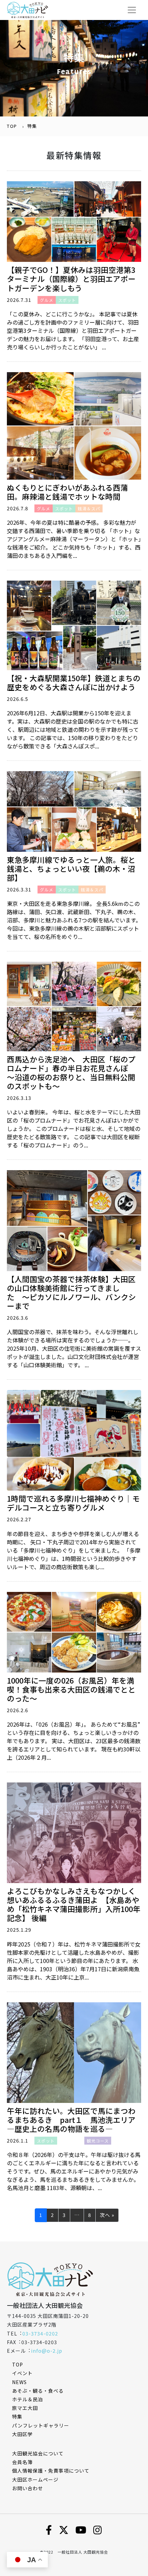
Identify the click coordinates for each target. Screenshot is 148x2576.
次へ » (107, 2215)
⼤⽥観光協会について (38, 2453)
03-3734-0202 (40, 2333)
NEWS (19, 2382)
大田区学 (22, 2434)
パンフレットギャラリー (41, 2425)
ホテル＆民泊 (28, 2399)
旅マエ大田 (25, 2408)
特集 (17, 2416)
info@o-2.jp (47, 2351)
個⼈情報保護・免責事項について (51, 2471)
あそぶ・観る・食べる (38, 2391)
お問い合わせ (28, 2488)
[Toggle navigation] (132, 10)
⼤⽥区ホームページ (35, 2480)
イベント (22, 2373)
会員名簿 (22, 2462)
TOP (12, 126)
